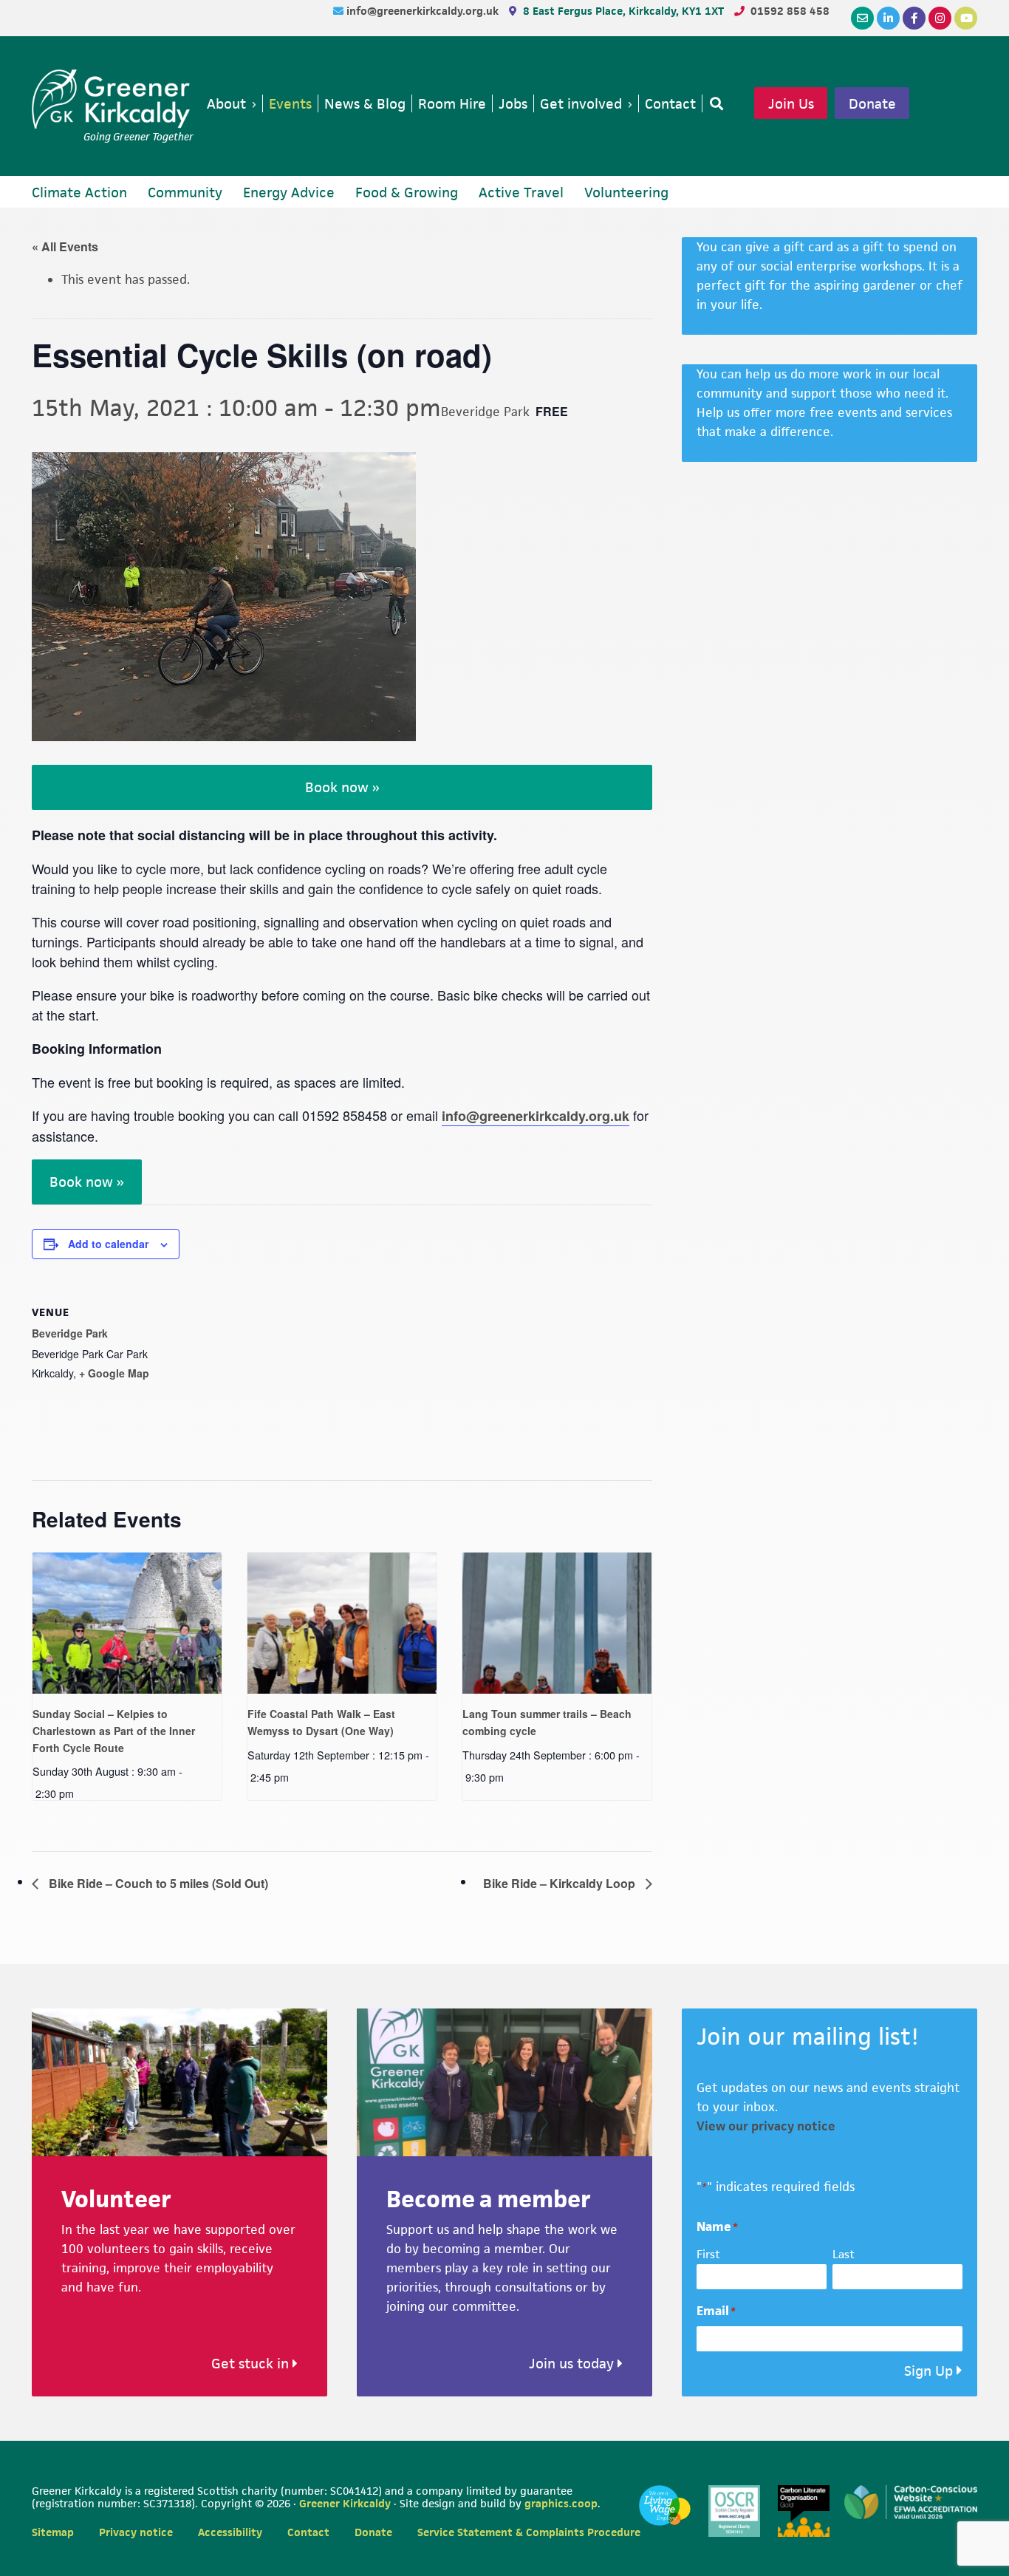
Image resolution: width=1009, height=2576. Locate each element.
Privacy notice (136, 2532)
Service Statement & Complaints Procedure (529, 2532)
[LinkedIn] (888, 18)
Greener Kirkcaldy (113, 99)
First (708, 2254)
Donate (872, 103)
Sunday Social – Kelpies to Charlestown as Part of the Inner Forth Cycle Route (114, 1730)
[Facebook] (914, 18)
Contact (308, 2532)
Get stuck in (252, 2364)
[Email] (862, 18)
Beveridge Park (70, 1333)
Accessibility (230, 2532)
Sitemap (53, 2532)
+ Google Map (114, 1373)
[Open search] (714, 103)
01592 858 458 (790, 11)
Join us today (573, 2364)
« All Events (65, 246)
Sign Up (928, 2371)
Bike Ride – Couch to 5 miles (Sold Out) (157, 1883)
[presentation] (127, 1623)
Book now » (342, 787)
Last (844, 2254)
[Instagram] (940, 18)
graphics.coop (561, 2503)
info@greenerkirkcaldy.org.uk (424, 11)
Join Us (791, 103)
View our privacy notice (766, 2126)
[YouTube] (966, 18)
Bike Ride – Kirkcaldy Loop (561, 1883)
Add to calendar (108, 1244)
